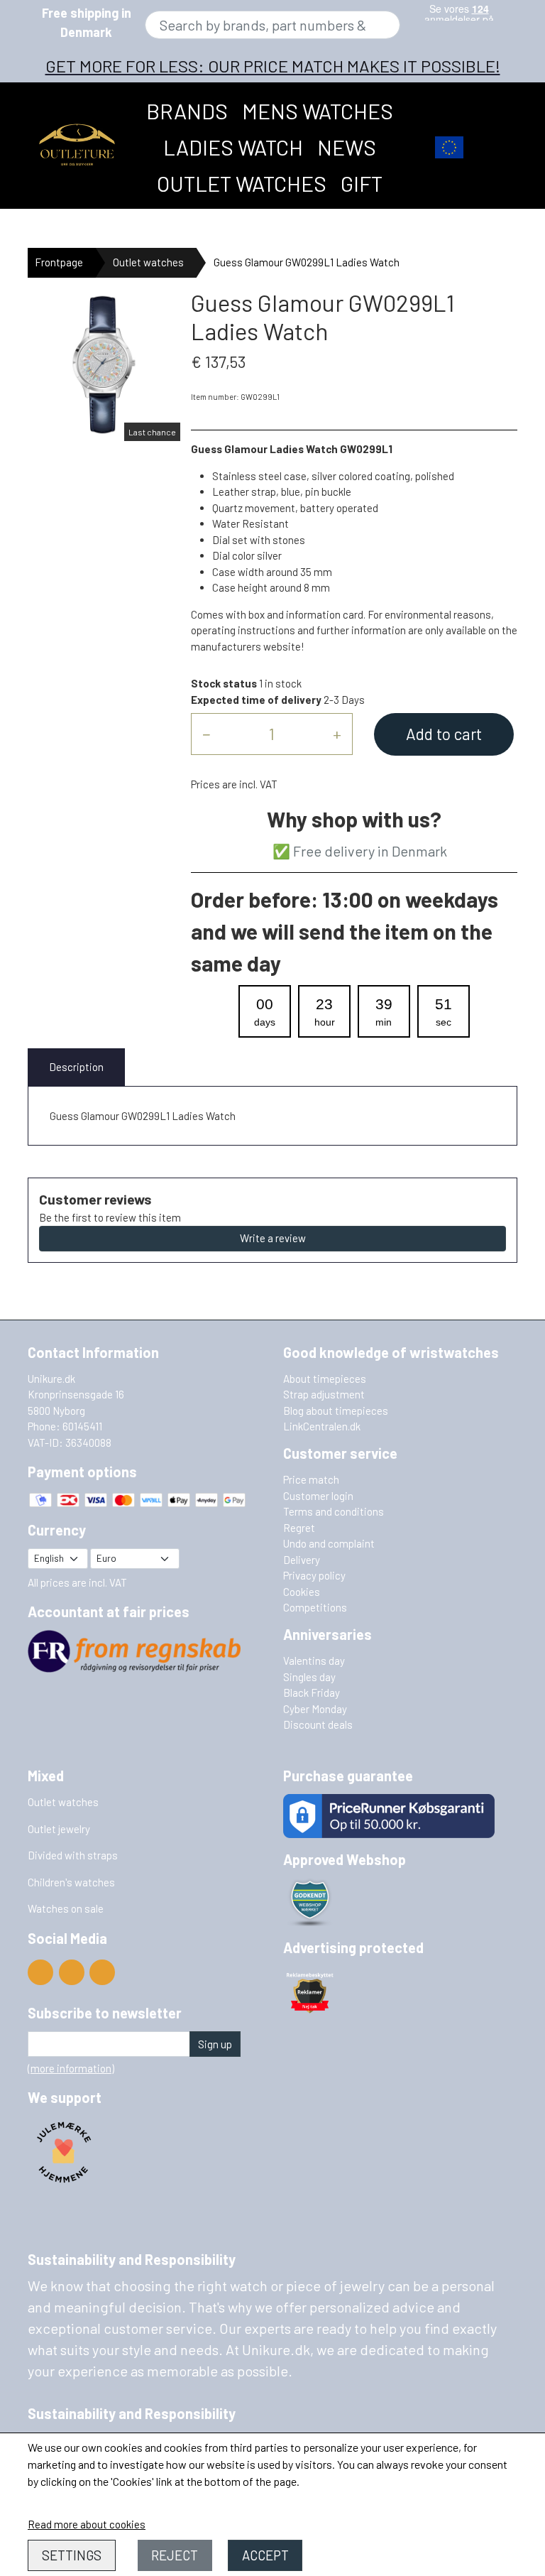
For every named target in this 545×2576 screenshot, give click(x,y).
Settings (72, 2555)
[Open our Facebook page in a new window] (72, 1972)
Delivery (302, 1560)
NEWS (347, 147)
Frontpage (59, 262)
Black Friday (312, 1692)
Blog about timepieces (336, 1411)
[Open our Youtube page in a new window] (40, 1972)
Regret (299, 1528)
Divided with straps (73, 1855)
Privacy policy (314, 1575)
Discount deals (318, 1724)
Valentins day (314, 1661)
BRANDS (187, 111)
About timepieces (325, 1379)
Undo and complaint (329, 1543)
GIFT (362, 183)
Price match (311, 1479)
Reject (175, 2555)
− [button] (206, 734)
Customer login (318, 1496)
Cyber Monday (315, 1709)
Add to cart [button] (444, 734)
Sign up (215, 2044)
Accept (265, 2555)
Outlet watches (242, 183)
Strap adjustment (324, 1394)
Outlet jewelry (59, 1829)
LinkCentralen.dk (322, 1426)
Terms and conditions (334, 1511)
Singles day (309, 1677)
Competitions (315, 1607)
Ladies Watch (233, 147)
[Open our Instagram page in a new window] (102, 1972)
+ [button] (337, 734)
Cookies (302, 1592)
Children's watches (71, 1882)
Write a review (273, 1238)
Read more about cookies (87, 2524)
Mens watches (318, 111)
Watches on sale (66, 1908)
